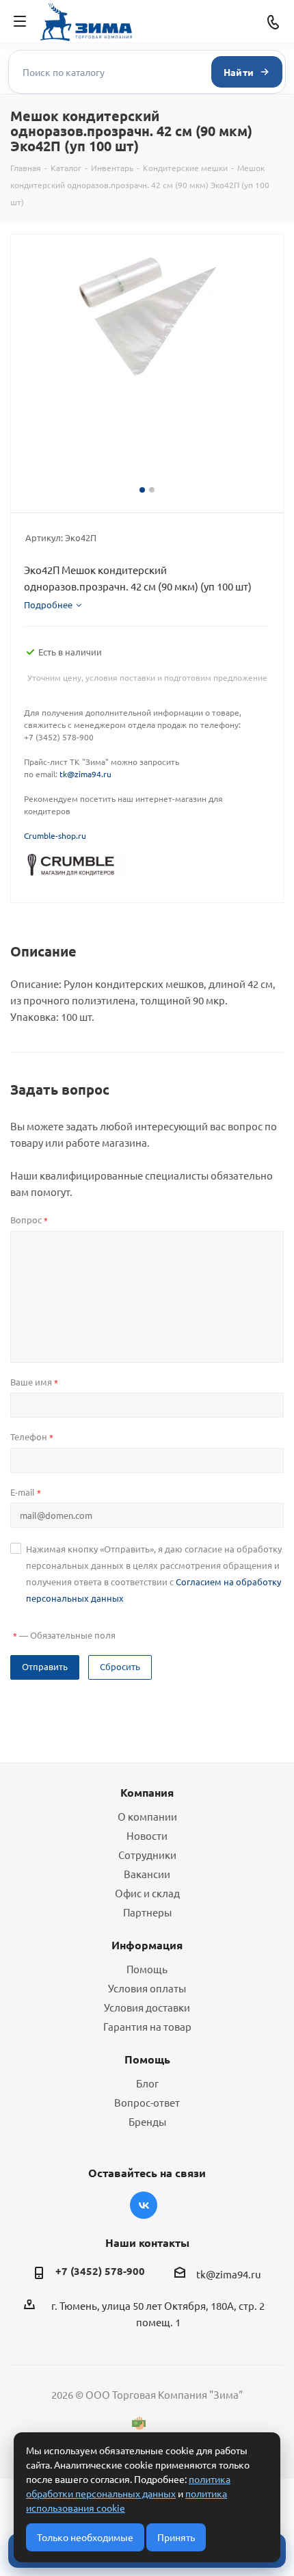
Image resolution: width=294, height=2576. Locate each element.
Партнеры (147, 1912)
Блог (147, 2083)
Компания (147, 1792)
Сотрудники (147, 1855)
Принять (176, 2537)
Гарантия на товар (147, 2026)
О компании (147, 1816)
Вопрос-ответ (147, 2102)
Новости (147, 1835)
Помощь (147, 1969)
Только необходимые (85, 2537)
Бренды (147, 2121)
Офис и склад (147, 1893)
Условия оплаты (147, 1988)
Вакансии (147, 1874)
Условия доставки (147, 2007)
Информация (147, 1945)
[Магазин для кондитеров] (76, 863)
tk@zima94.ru (85, 774)
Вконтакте (144, 2205)
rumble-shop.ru (57, 835)
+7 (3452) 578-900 (100, 2271)
